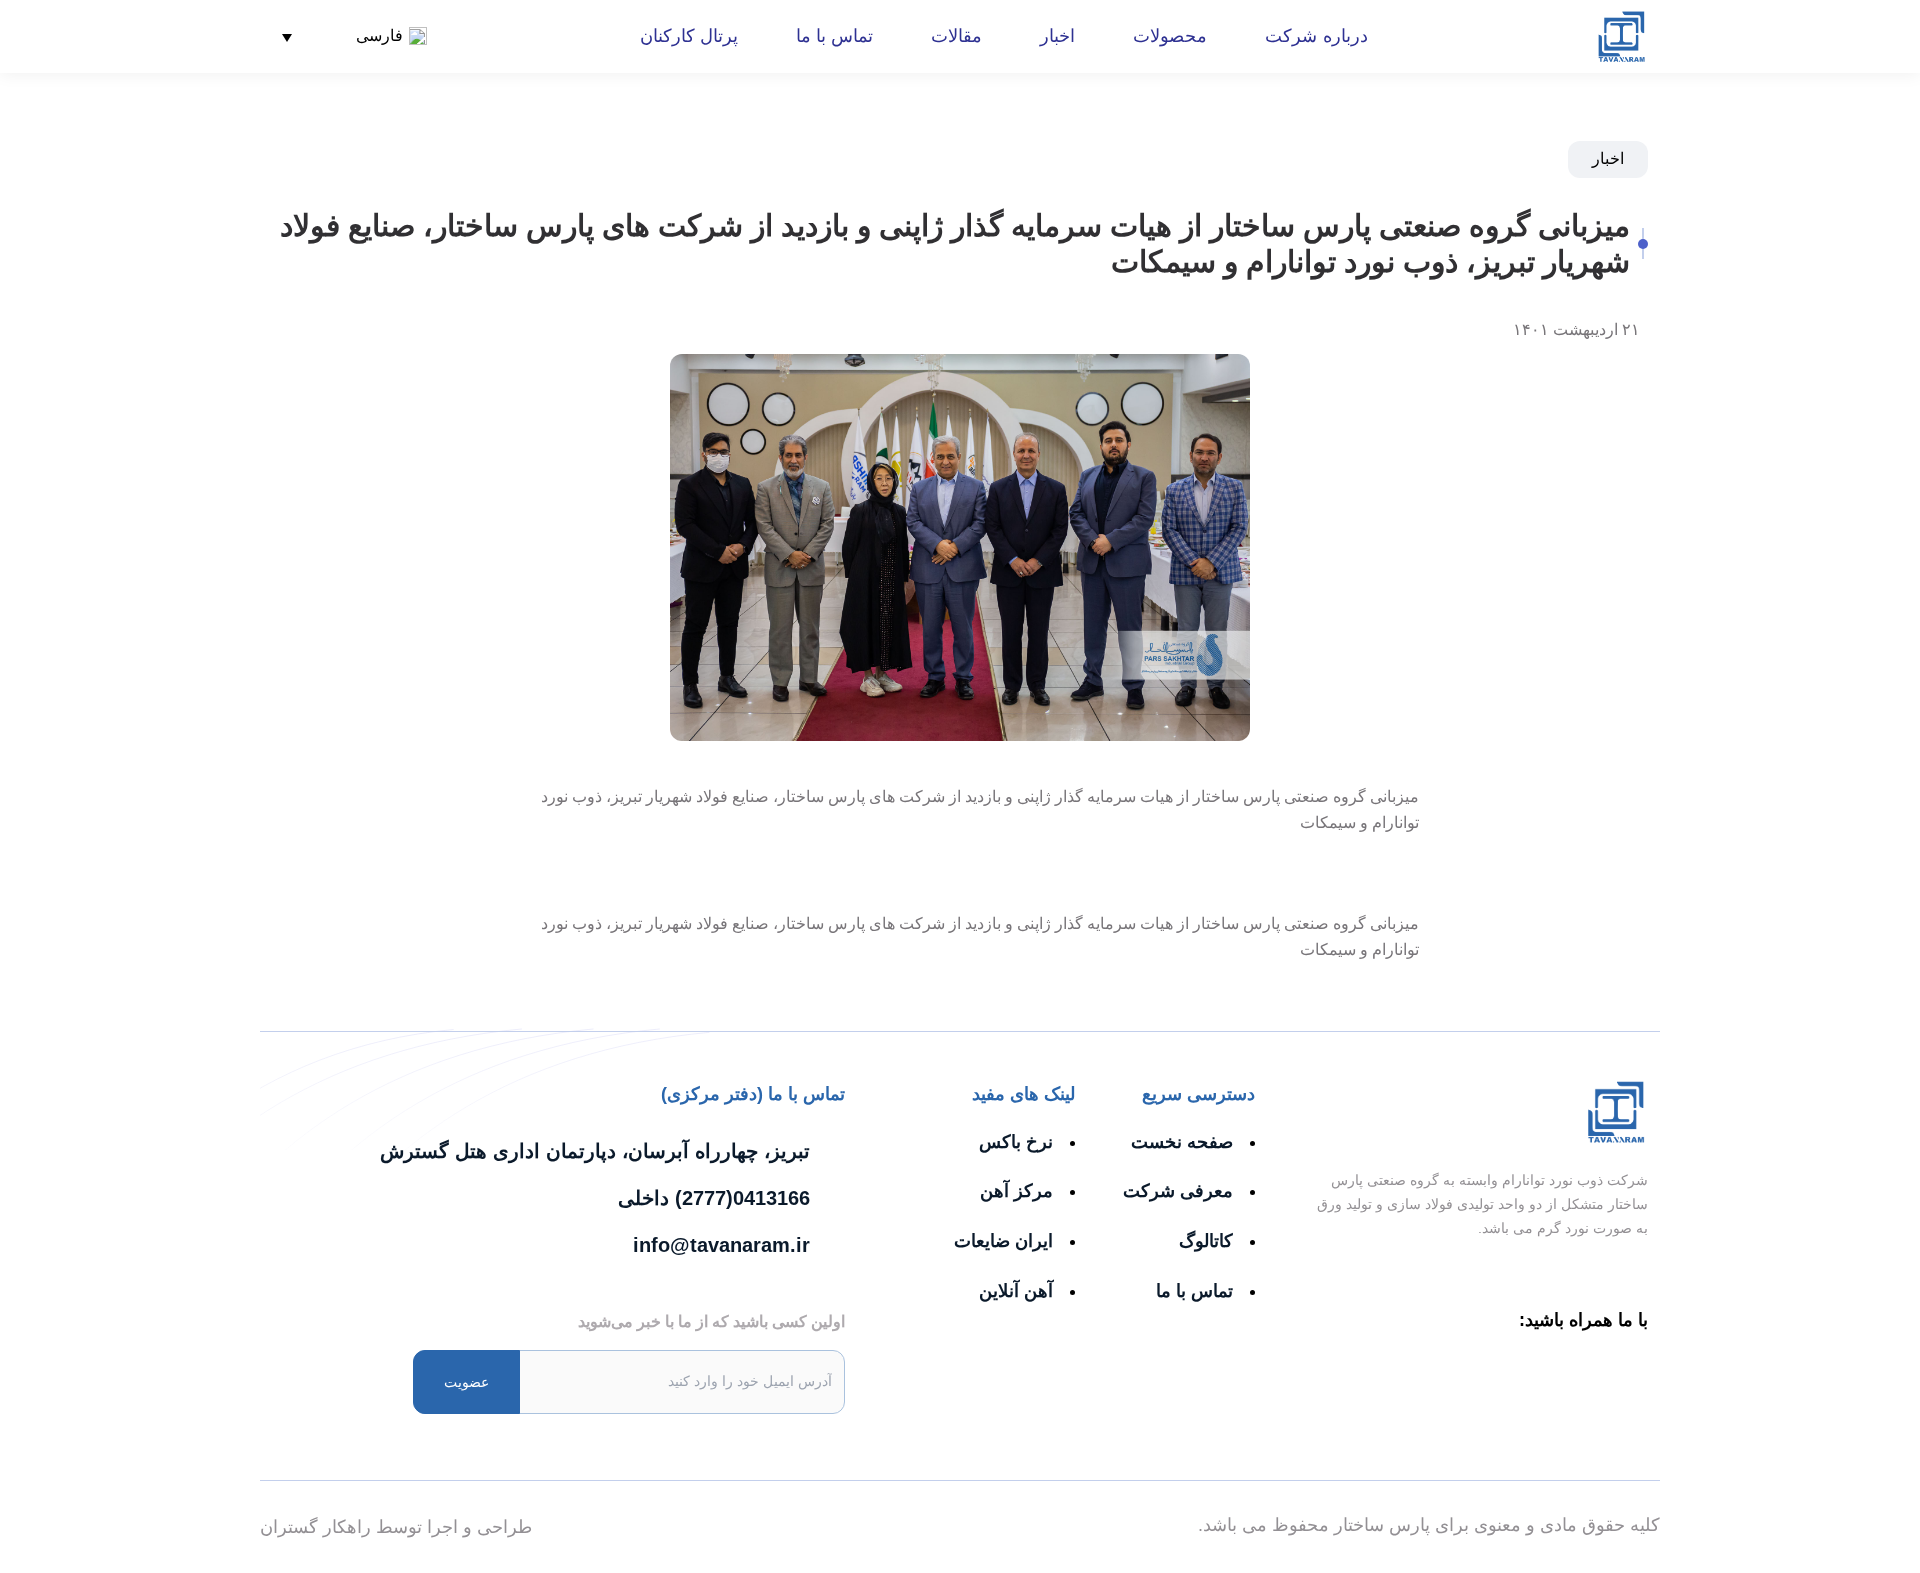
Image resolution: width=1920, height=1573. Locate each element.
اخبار (1057, 36)
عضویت (466, 1382)
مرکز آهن (1016, 1191)
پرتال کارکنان (689, 36)
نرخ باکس (1016, 1142)
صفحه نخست (1182, 1142)
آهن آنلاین (1016, 1291)
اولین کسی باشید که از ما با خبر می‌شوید (711, 1321)
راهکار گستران (315, 1527)
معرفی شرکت (1178, 1191)
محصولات (1170, 36)
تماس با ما (834, 36)
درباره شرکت (1316, 36)
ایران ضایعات (1003, 1241)
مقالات (956, 36)
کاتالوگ (1206, 1241)
